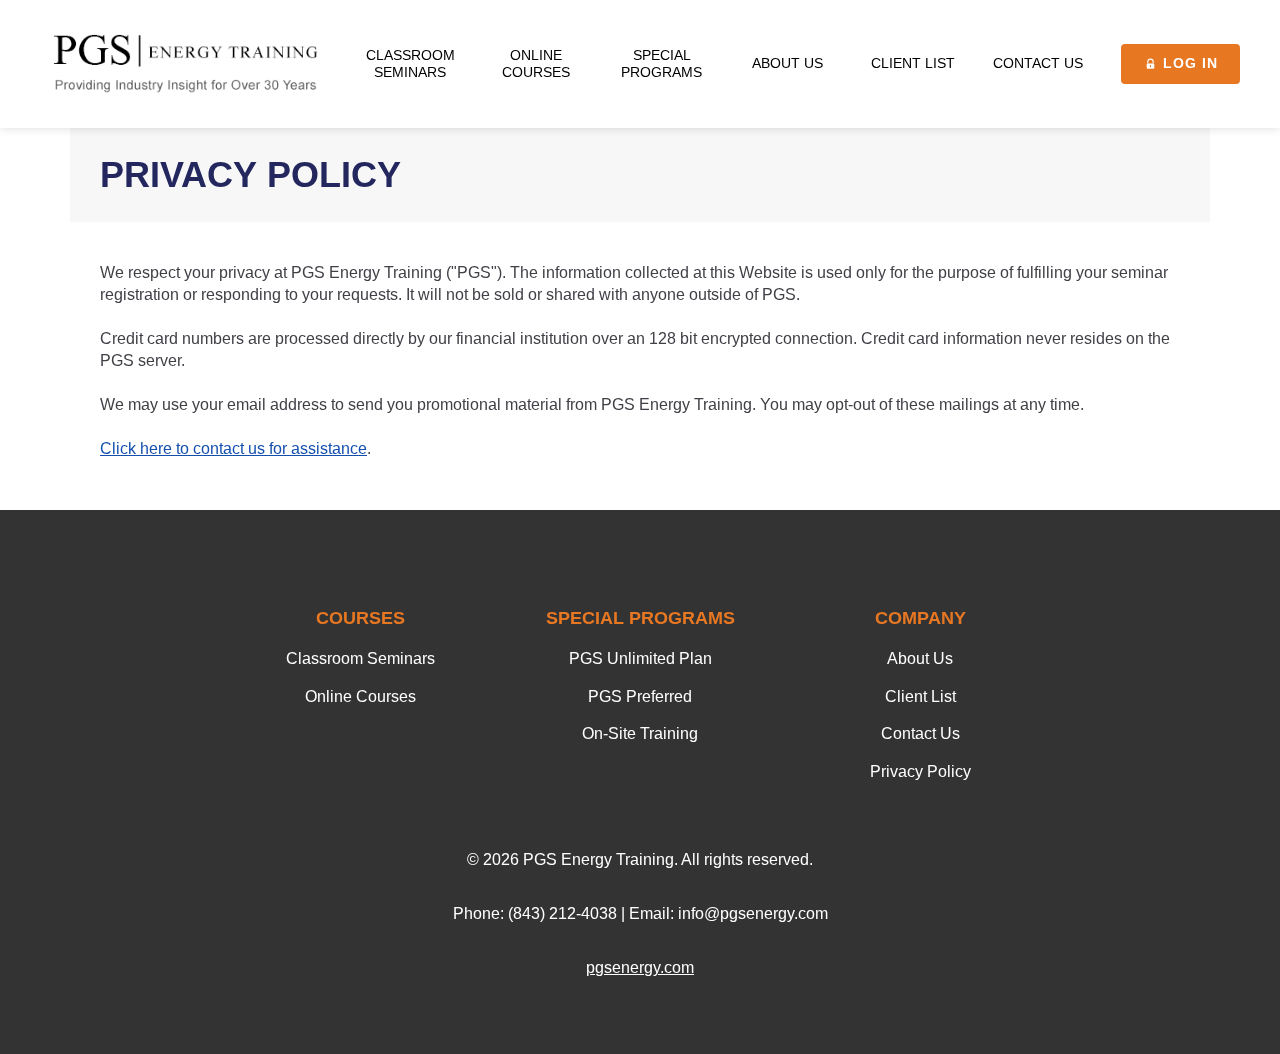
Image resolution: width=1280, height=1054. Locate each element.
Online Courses (360, 696)
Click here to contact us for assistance (233, 448)
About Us (920, 658)
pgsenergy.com (640, 967)
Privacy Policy (920, 771)
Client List (920, 696)
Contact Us (920, 733)
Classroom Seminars (360, 658)
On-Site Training (640, 733)
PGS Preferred (640, 696)
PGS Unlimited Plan (640, 658)
